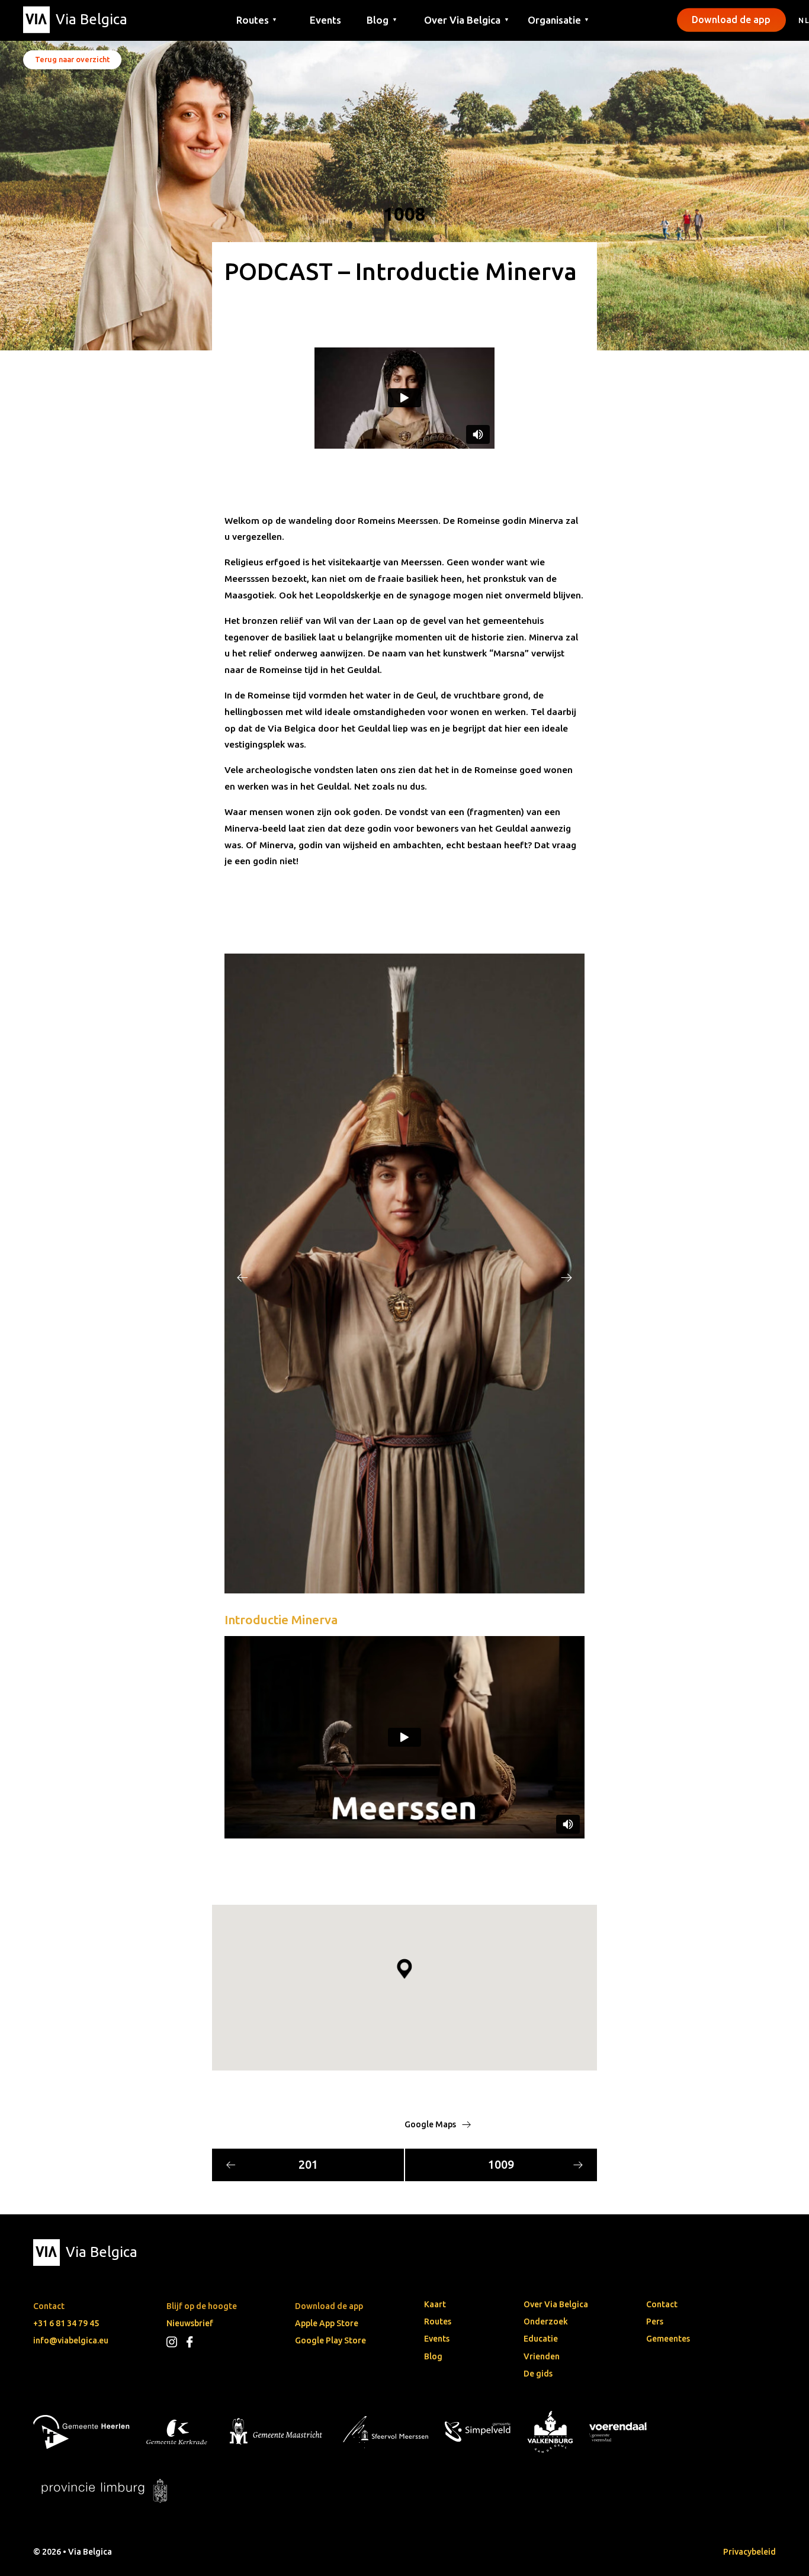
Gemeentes (668, 2339)
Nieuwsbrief (190, 2323)
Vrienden (542, 2356)
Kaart (435, 2304)
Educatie (541, 2339)
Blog (433, 2356)
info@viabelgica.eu (71, 2340)
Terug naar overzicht (72, 59)
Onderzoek (546, 2321)
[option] (404, 1273)
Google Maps (431, 2124)
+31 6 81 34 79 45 (66, 2323)
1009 (501, 2165)
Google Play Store (330, 2340)
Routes (438, 2321)
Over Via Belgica (556, 2304)
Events (325, 19)
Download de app (731, 20)
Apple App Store (327, 2323)
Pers (655, 2321)
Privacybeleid (749, 2552)
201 (308, 2165)
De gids (538, 2374)
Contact (662, 2304)
